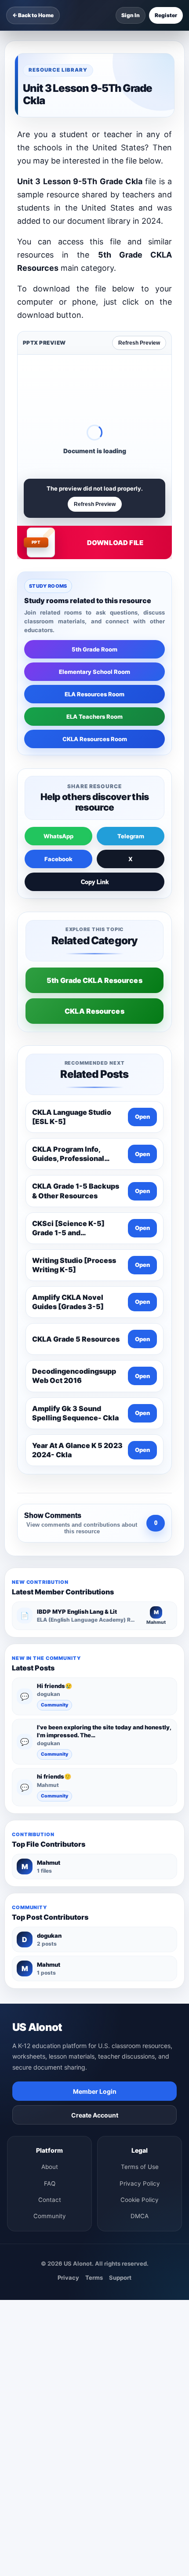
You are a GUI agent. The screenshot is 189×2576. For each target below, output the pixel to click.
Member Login (95, 2091)
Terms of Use (140, 2167)
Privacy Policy (140, 2183)
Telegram (131, 836)
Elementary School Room (94, 672)
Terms (94, 2278)
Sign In (131, 15)
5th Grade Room (94, 649)
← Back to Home (33, 15)
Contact (50, 2200)
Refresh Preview (139, 343)
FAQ (50, 2183)
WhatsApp (58, 836)
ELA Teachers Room (94, 717)
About (50, 2167)
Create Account (95, 2115)
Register (166, 15)
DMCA (140, 2216)
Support (120, 2278)
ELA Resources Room (94, 694)
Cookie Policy (140, 2200)
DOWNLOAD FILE (115, 543)
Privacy (68, 2278)
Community (55, 1705)
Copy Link (95, 882)
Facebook (58, 859)
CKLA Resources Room (95, 739)
